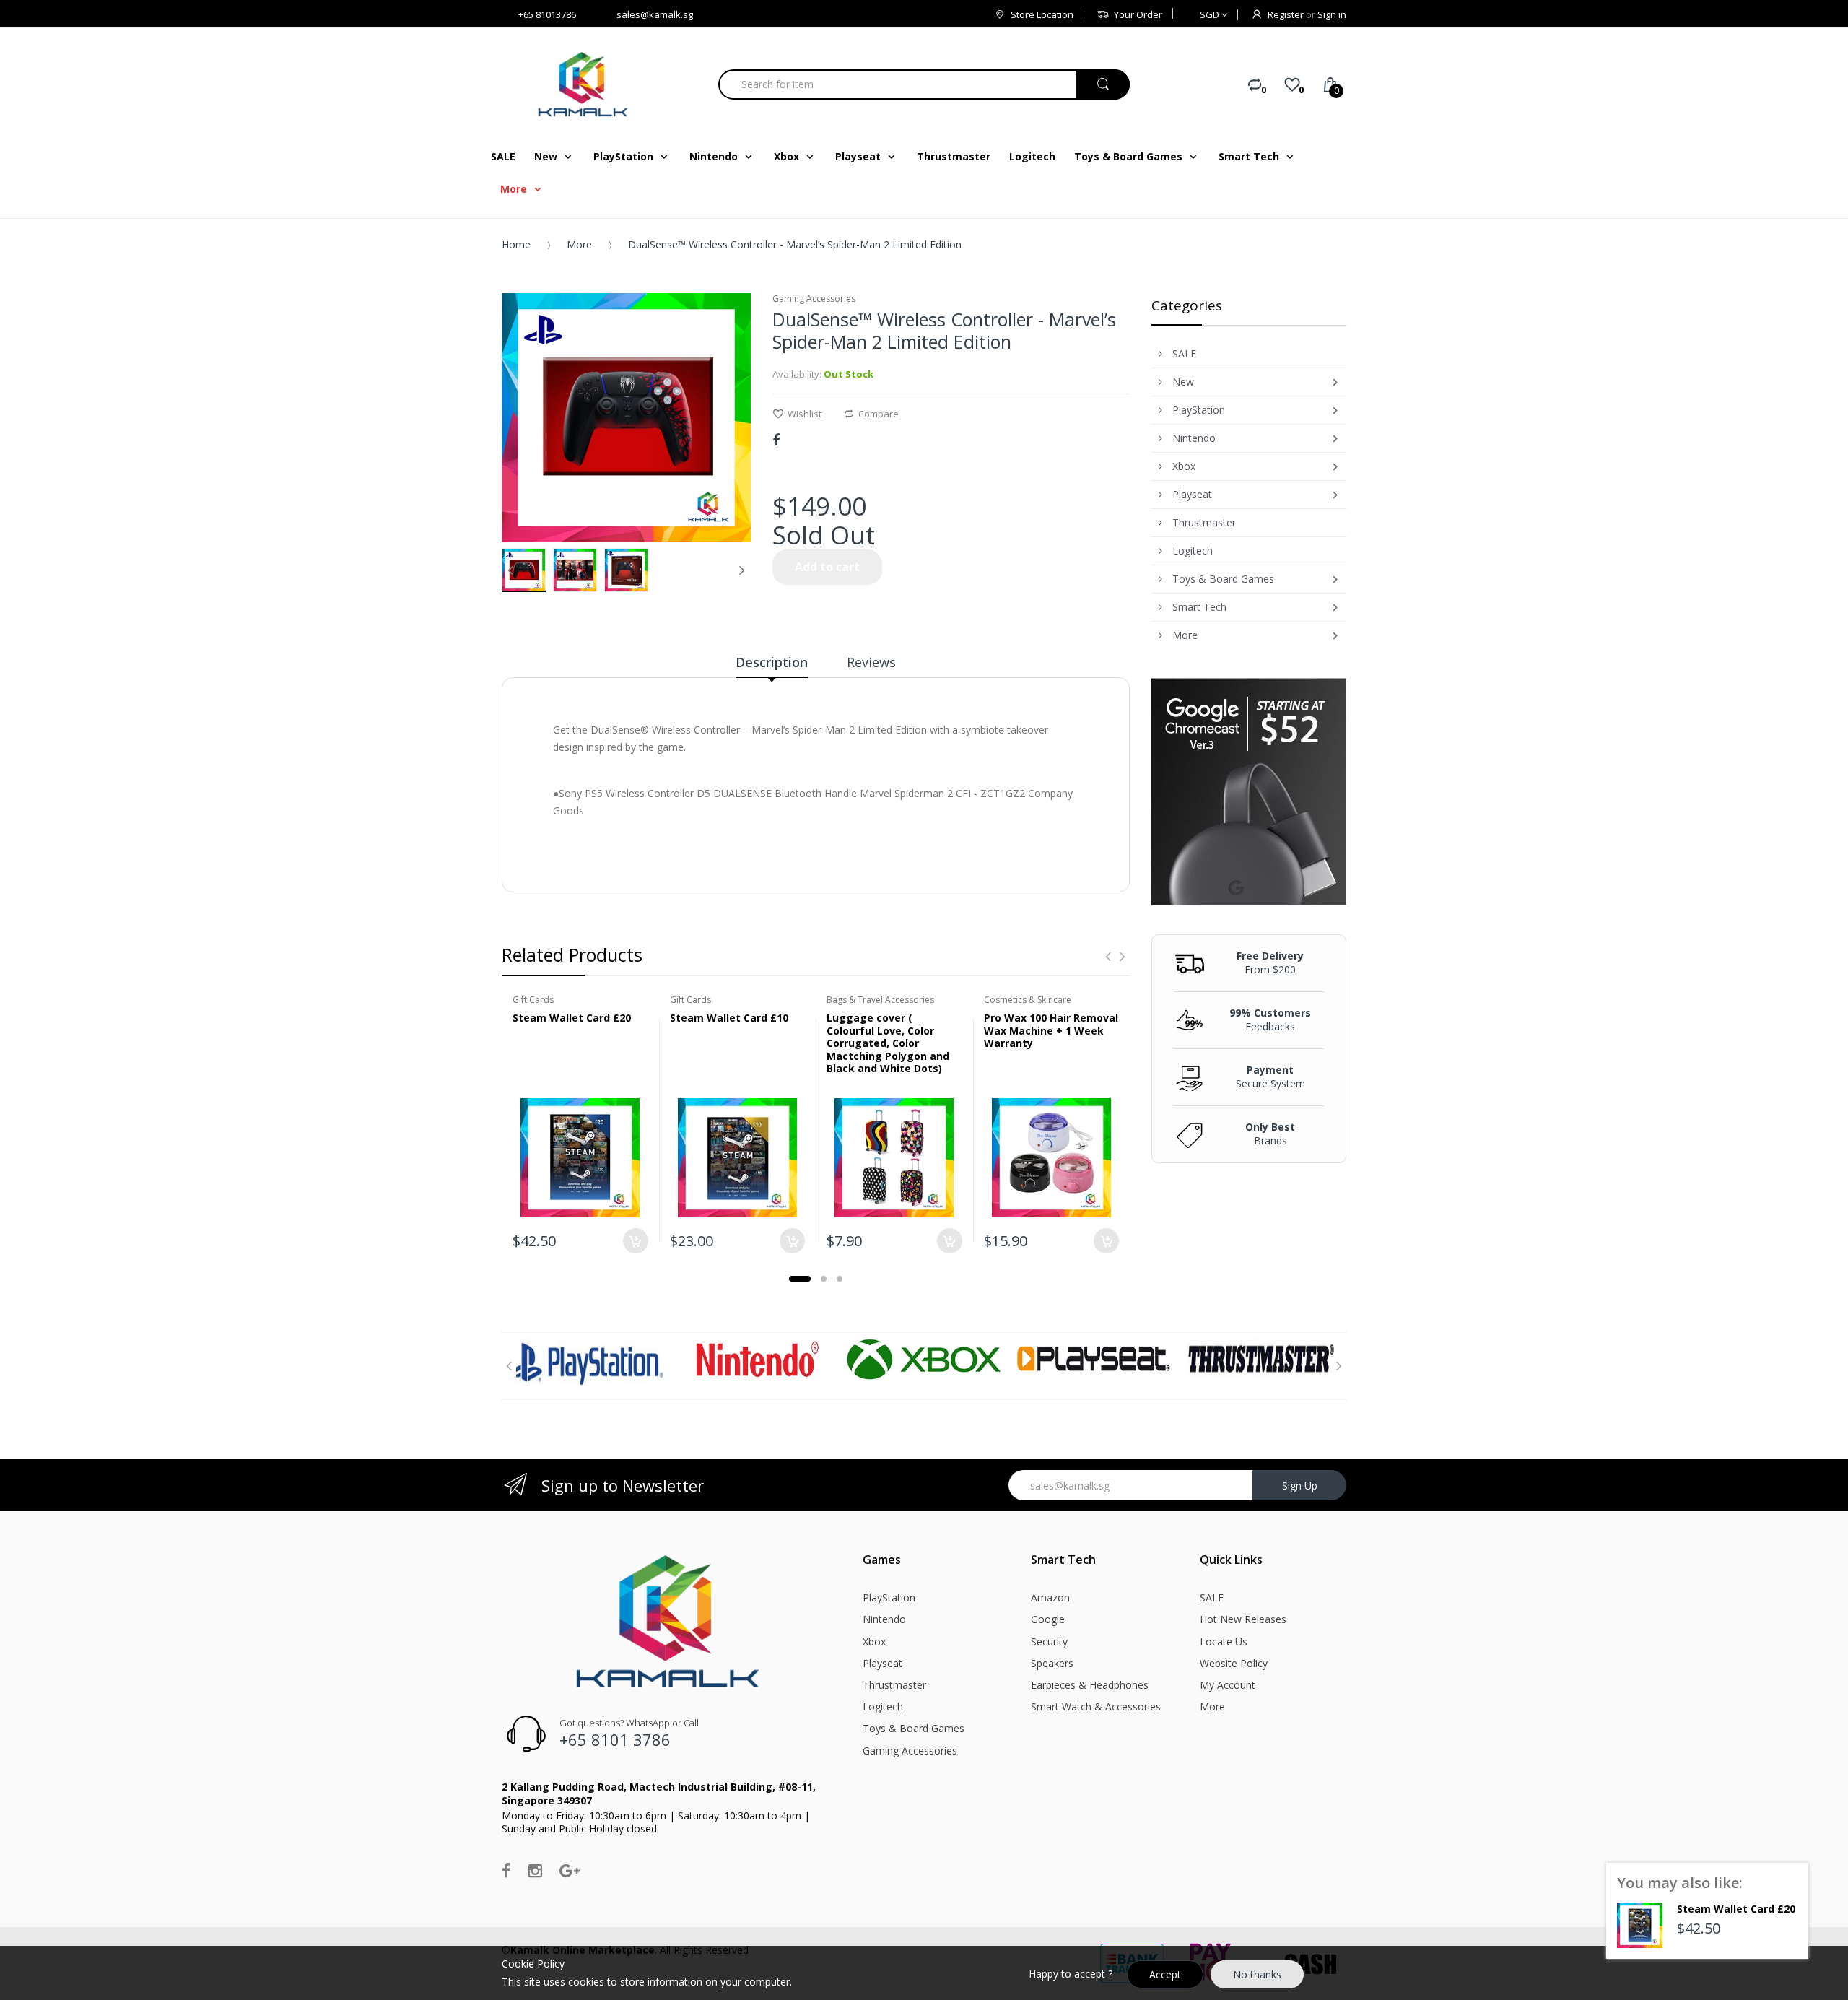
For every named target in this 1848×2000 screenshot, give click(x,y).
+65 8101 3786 (615, 1739)
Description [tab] (772, 662)
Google (1048, 1619)
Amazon (1050, 1597)
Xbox (874, 1642)
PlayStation (889, 1597)
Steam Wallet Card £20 (572, 1018)
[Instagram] (535, 1870)
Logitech (883, 1706)
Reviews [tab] (871, 662)
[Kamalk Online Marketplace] (585, 84)
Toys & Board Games (914, 1728)
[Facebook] (776, 440)
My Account (1228, 1685)
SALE (1212, 1597)
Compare (879, 414)
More (579, 244)
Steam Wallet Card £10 (729, 1018)
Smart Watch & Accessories (1096, 1706)
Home (516, 244)
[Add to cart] (636, 1241)
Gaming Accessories (910, 1751)
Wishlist (805, 414)
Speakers (1052, 1663)
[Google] (570, 1870)
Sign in (1332, 14)
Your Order (1138, 14)
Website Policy (1234, 1663)
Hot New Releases (1243, 1619)
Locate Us (1224, 1642)
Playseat (882, 1663)
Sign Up (1300, 1486)
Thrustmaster (894, 1685)
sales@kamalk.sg (655, 14)
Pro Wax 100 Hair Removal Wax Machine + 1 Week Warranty (1051, 1030)
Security (1049, 1642)
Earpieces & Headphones (1090, 1685)
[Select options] (950, 1241)
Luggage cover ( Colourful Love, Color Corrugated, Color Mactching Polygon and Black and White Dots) (888, 1043)
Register (1286, 14)
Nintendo (884, 1619)
